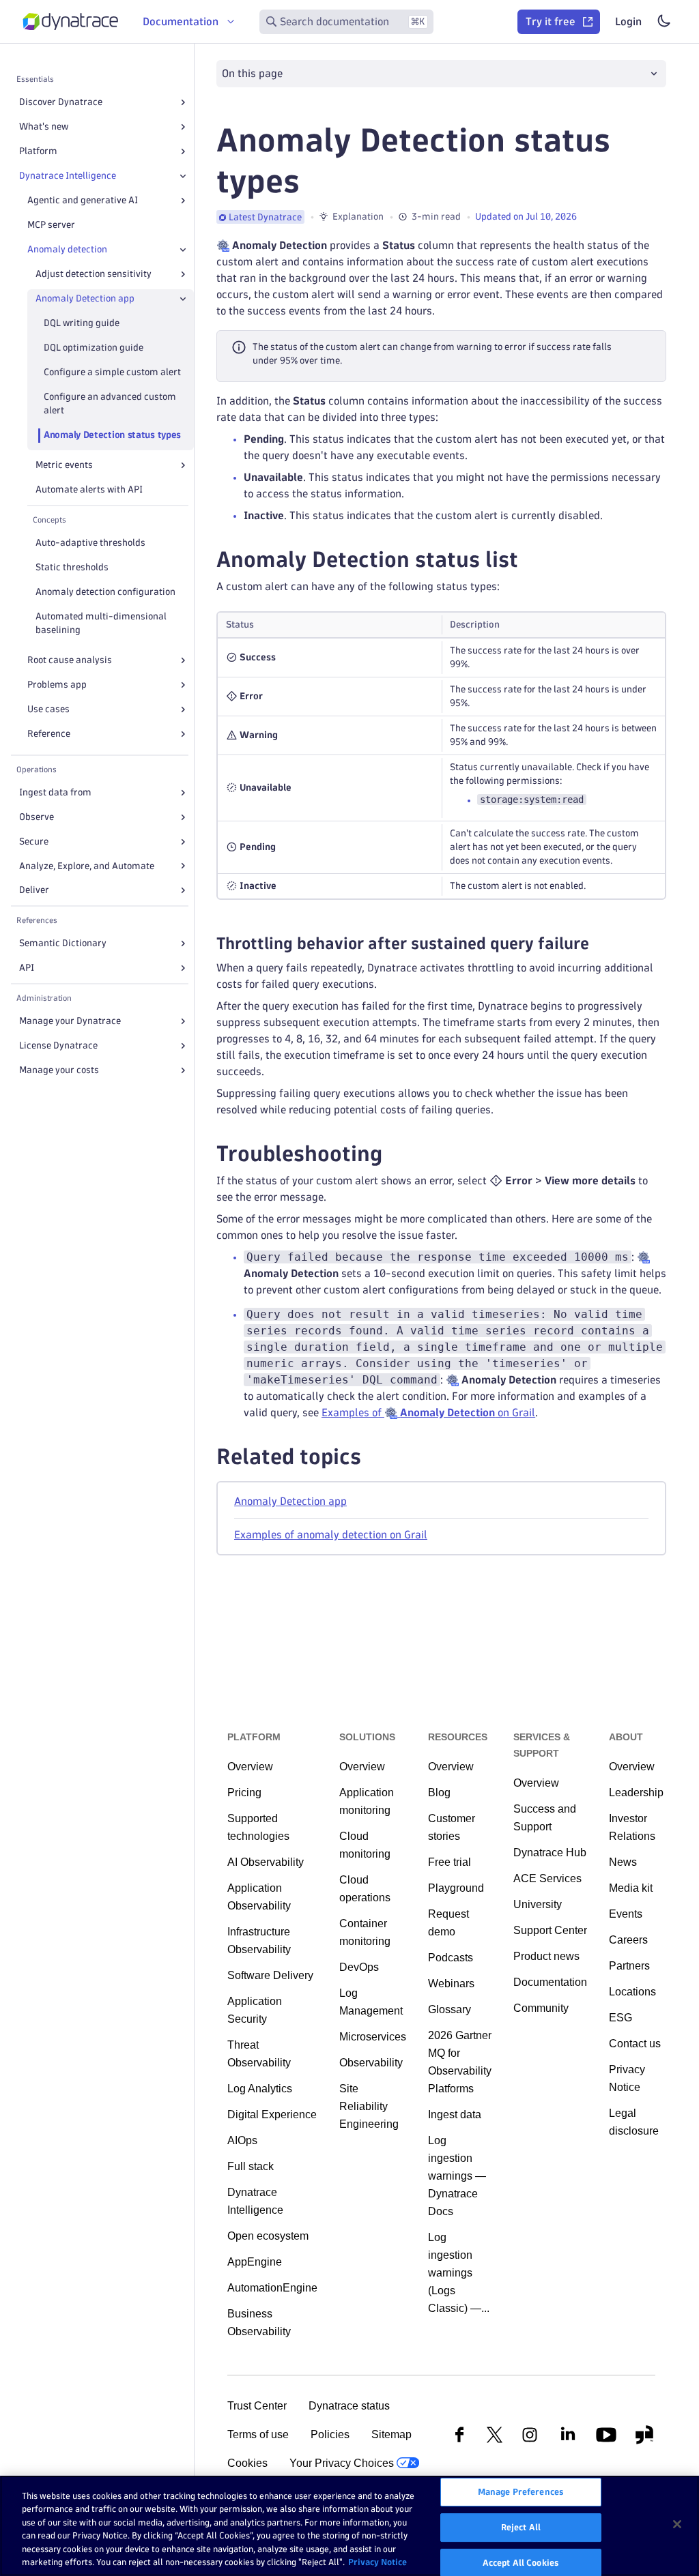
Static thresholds (72, 567)
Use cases (48, 709)
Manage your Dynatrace (70, 1021)
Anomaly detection (67, 249)
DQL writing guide (82, 323)
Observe (37, 817)
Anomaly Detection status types (112, 435)
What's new (44, 127)
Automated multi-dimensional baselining (101, 623)
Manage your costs (59, 1070)
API (27, 968)
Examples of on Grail (428, 1413)
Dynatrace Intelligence (68, 176)
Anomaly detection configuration (105, 592)
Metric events (64, 465)
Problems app (57, 685)
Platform (38, 151)
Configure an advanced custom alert (110, 404)
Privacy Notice (377, 2562)
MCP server (51, 225)
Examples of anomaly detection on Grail (331, 1535)
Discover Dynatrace (61, 102)
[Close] (183, 176)
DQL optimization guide (94, 348)
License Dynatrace (58, 1045)
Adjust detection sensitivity (94, 274)
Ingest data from (55, 792)
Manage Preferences (521, 2492)
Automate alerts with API (89, 489)
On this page (252, 73)
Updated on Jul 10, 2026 (526, 217)
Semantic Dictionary (63, 943)
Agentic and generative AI (83, 200)
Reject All (521, 2527)
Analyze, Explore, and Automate (87, 866)
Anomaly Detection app (85, 298)
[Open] (183, 102)
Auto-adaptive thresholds (90, 543)
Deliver (34, 890)
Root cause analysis (70, 660)
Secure (34, 841)
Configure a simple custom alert (112, 372)
